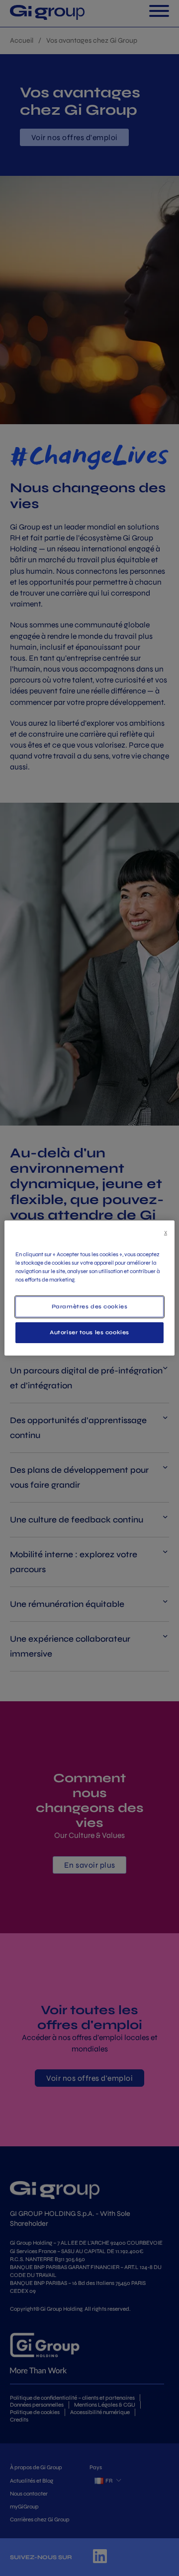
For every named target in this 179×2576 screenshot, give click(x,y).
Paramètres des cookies (90, 1306)
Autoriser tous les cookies (89, 1332)
